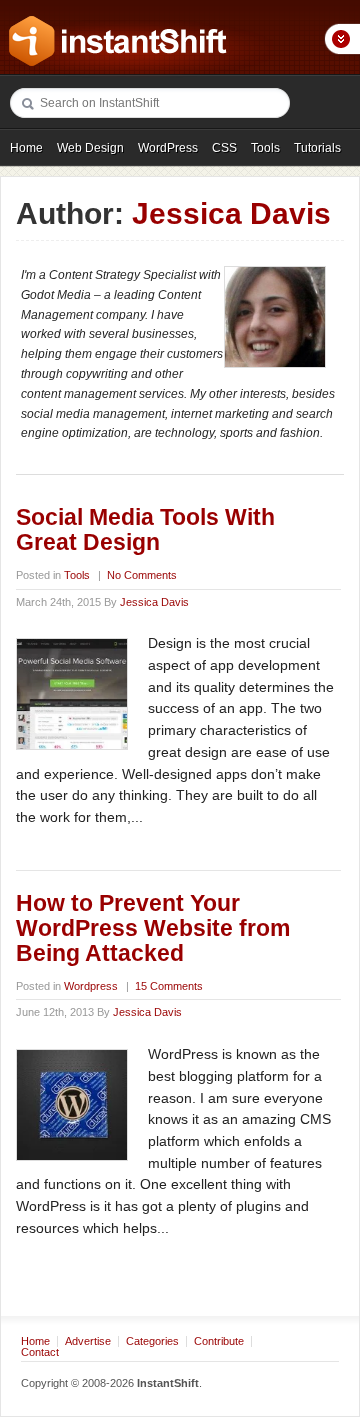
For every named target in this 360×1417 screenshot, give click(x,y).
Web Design (90, 148)
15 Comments (169, 986)
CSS (224, 148)
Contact (40, 1352)
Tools (265, 148)
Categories (152, 1341)
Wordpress (91, 986)
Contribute (219, 1341)
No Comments (142, 575)
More (342, 39)
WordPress (168, 148)
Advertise (88, 1341)
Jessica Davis (154, 602)
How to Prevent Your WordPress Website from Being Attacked (153, 928)
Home (26, 148)
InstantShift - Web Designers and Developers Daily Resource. (118, 41)
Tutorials (317, 148)
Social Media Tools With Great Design (145, 529)
